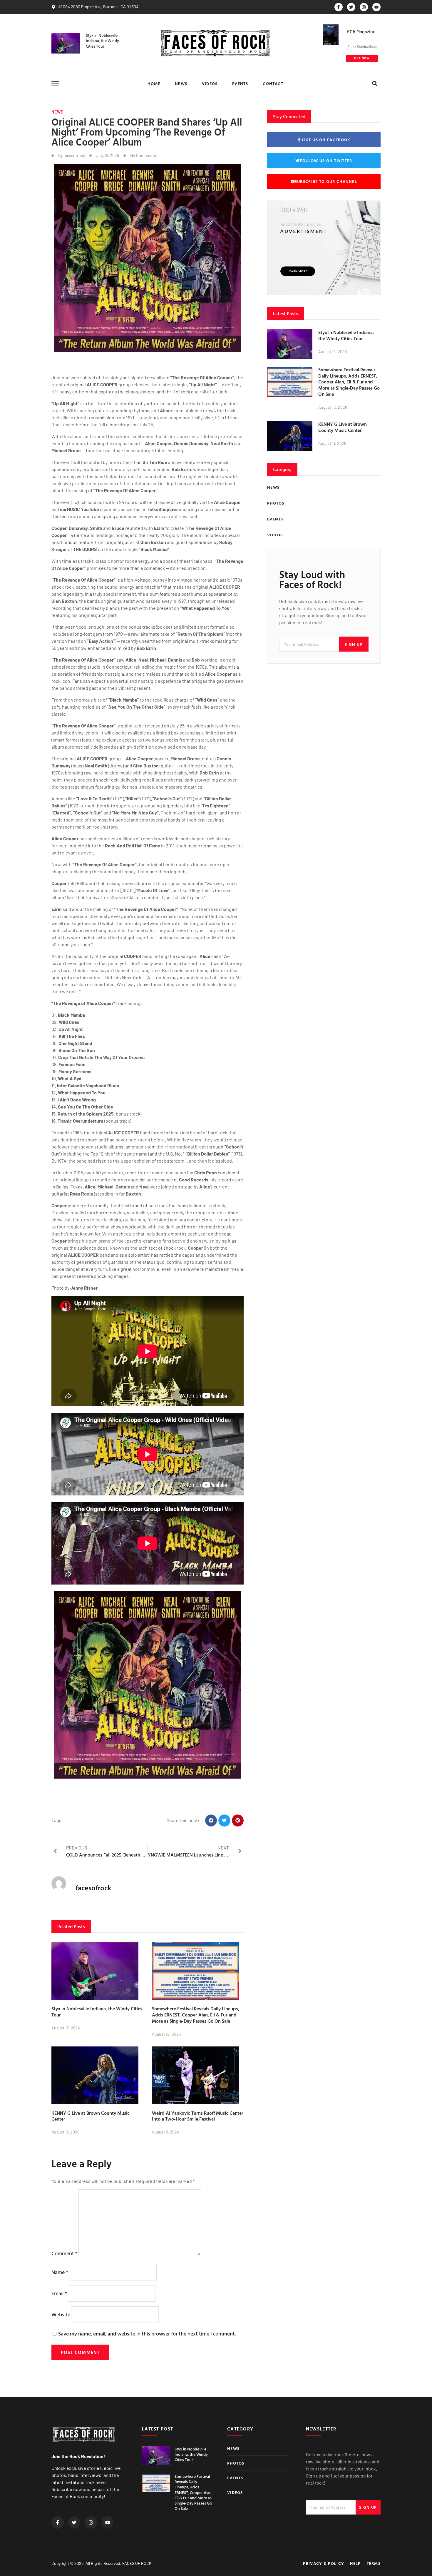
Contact (273, 83)
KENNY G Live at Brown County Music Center (91, 2116)
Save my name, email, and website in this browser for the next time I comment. (147, 2334)
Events (240, 83)
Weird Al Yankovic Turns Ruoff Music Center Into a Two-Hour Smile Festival (198, 2116)
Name (60, 2272)
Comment (65, 2253)
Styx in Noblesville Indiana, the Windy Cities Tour (102, 40)
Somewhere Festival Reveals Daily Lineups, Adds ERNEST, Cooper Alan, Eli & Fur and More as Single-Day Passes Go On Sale (196, 2015)
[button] (375, 84)
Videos (210, 83)
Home (154, 83)
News (181, 83)
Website (61, 2314)
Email (59, 2293)
